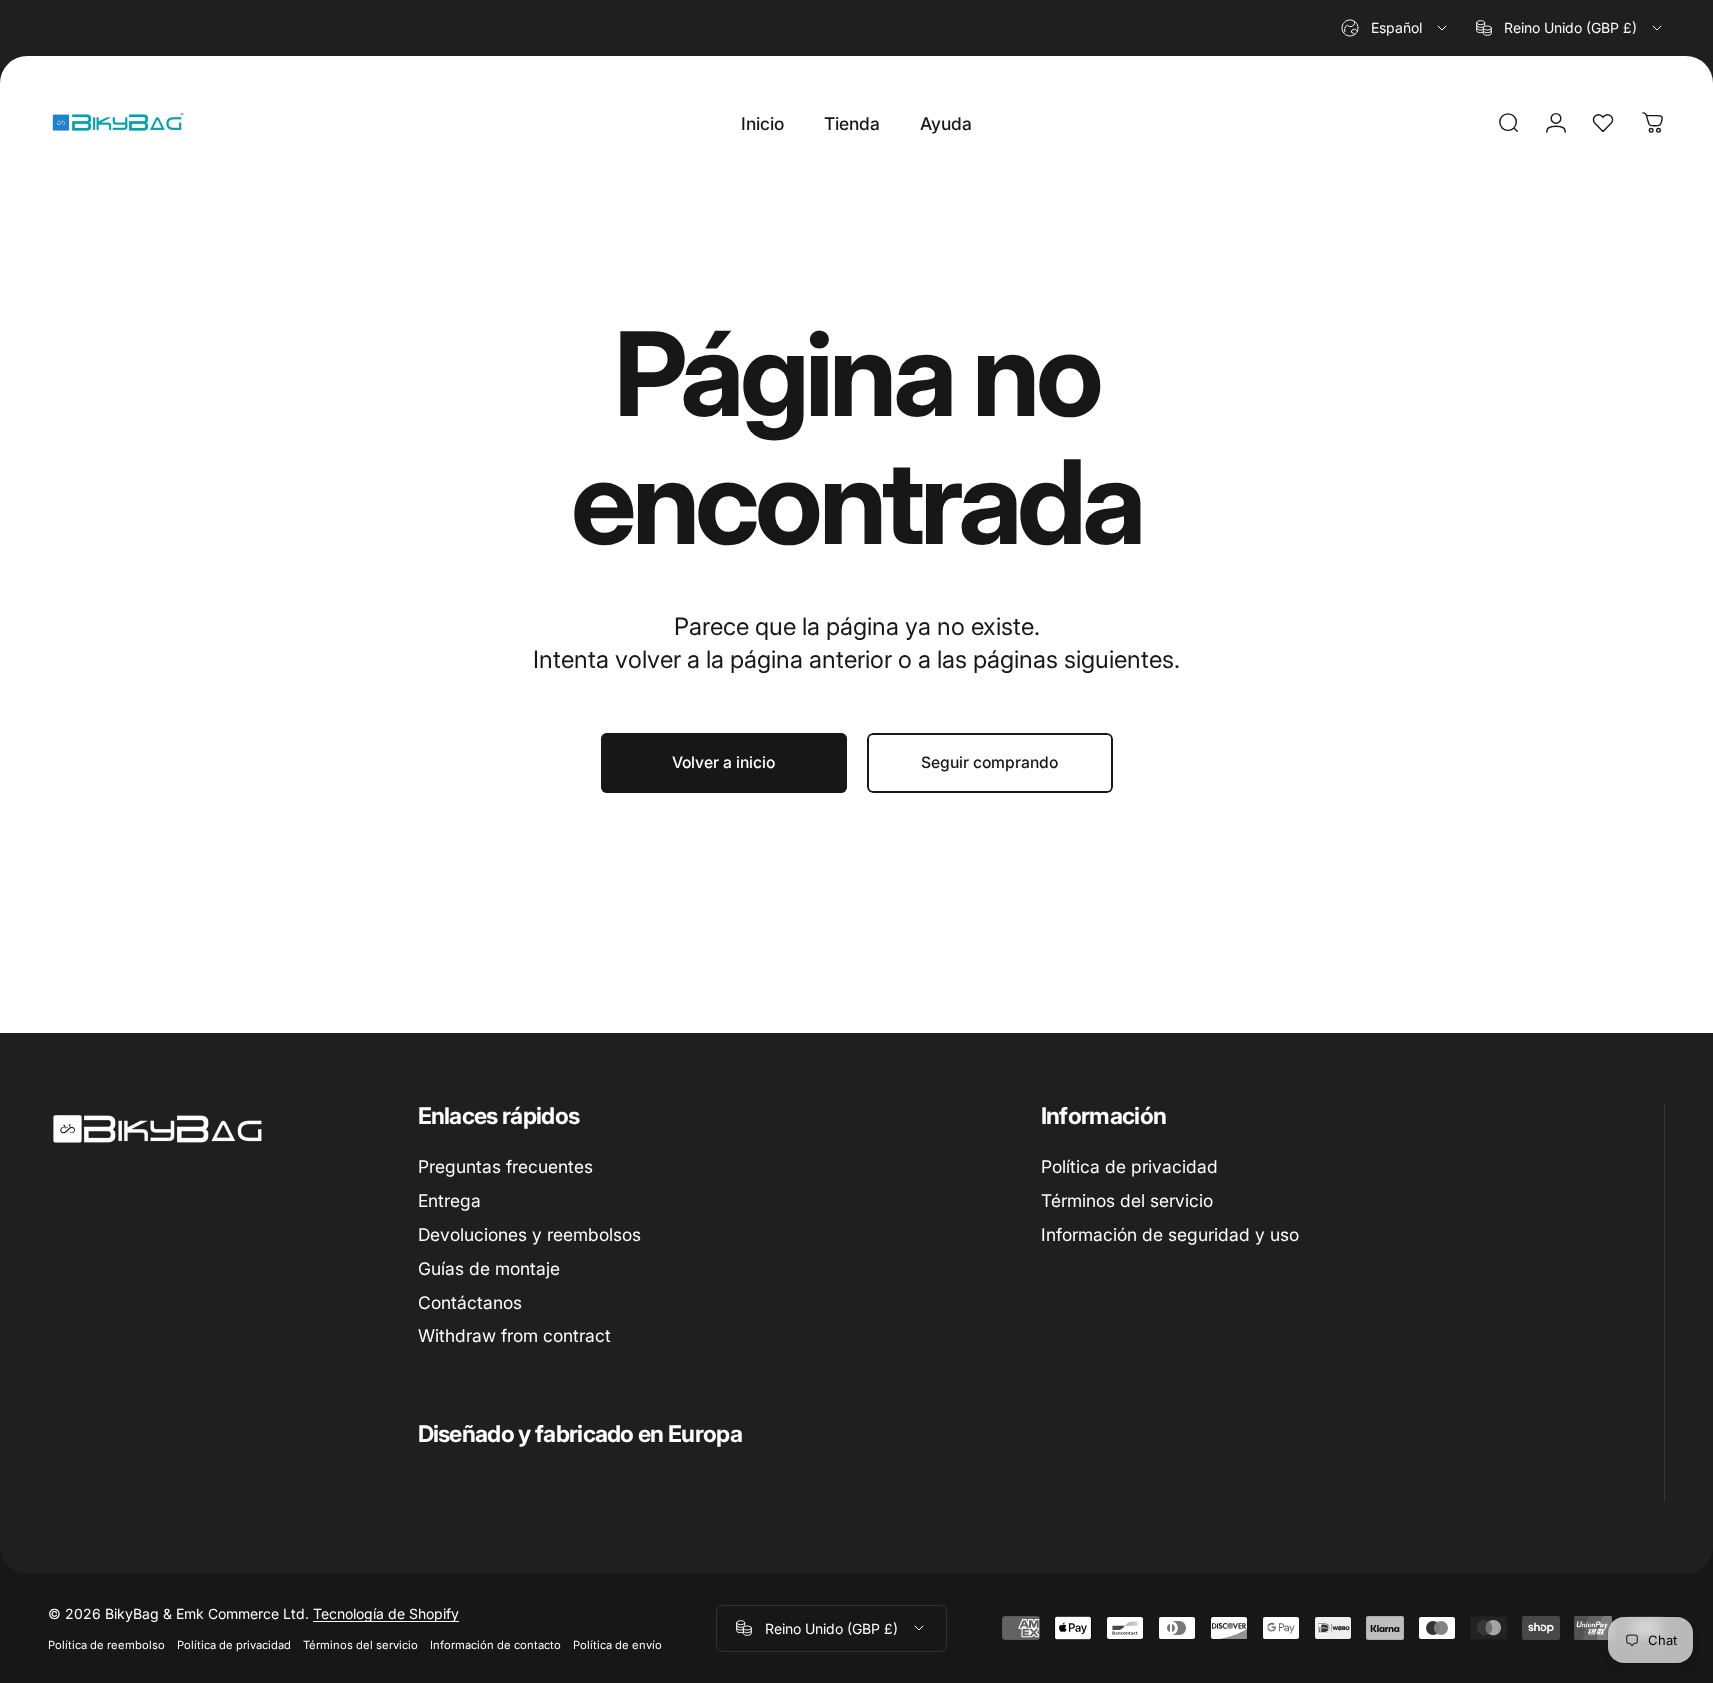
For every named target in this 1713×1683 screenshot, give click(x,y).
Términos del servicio (1127, 1200)
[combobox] (1395, 28)
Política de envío (617, 1645)
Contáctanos (470, 1301)
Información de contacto (495, 1645)
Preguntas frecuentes (505, 1166)
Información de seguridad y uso (1170, 1233)
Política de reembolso (106, 1645)
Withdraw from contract (514, 1335)
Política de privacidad (1129, 1166)
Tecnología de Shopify (386, 1613)
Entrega (449, 1200)
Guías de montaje (489, 1267)
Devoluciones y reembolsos (529, 1233)
